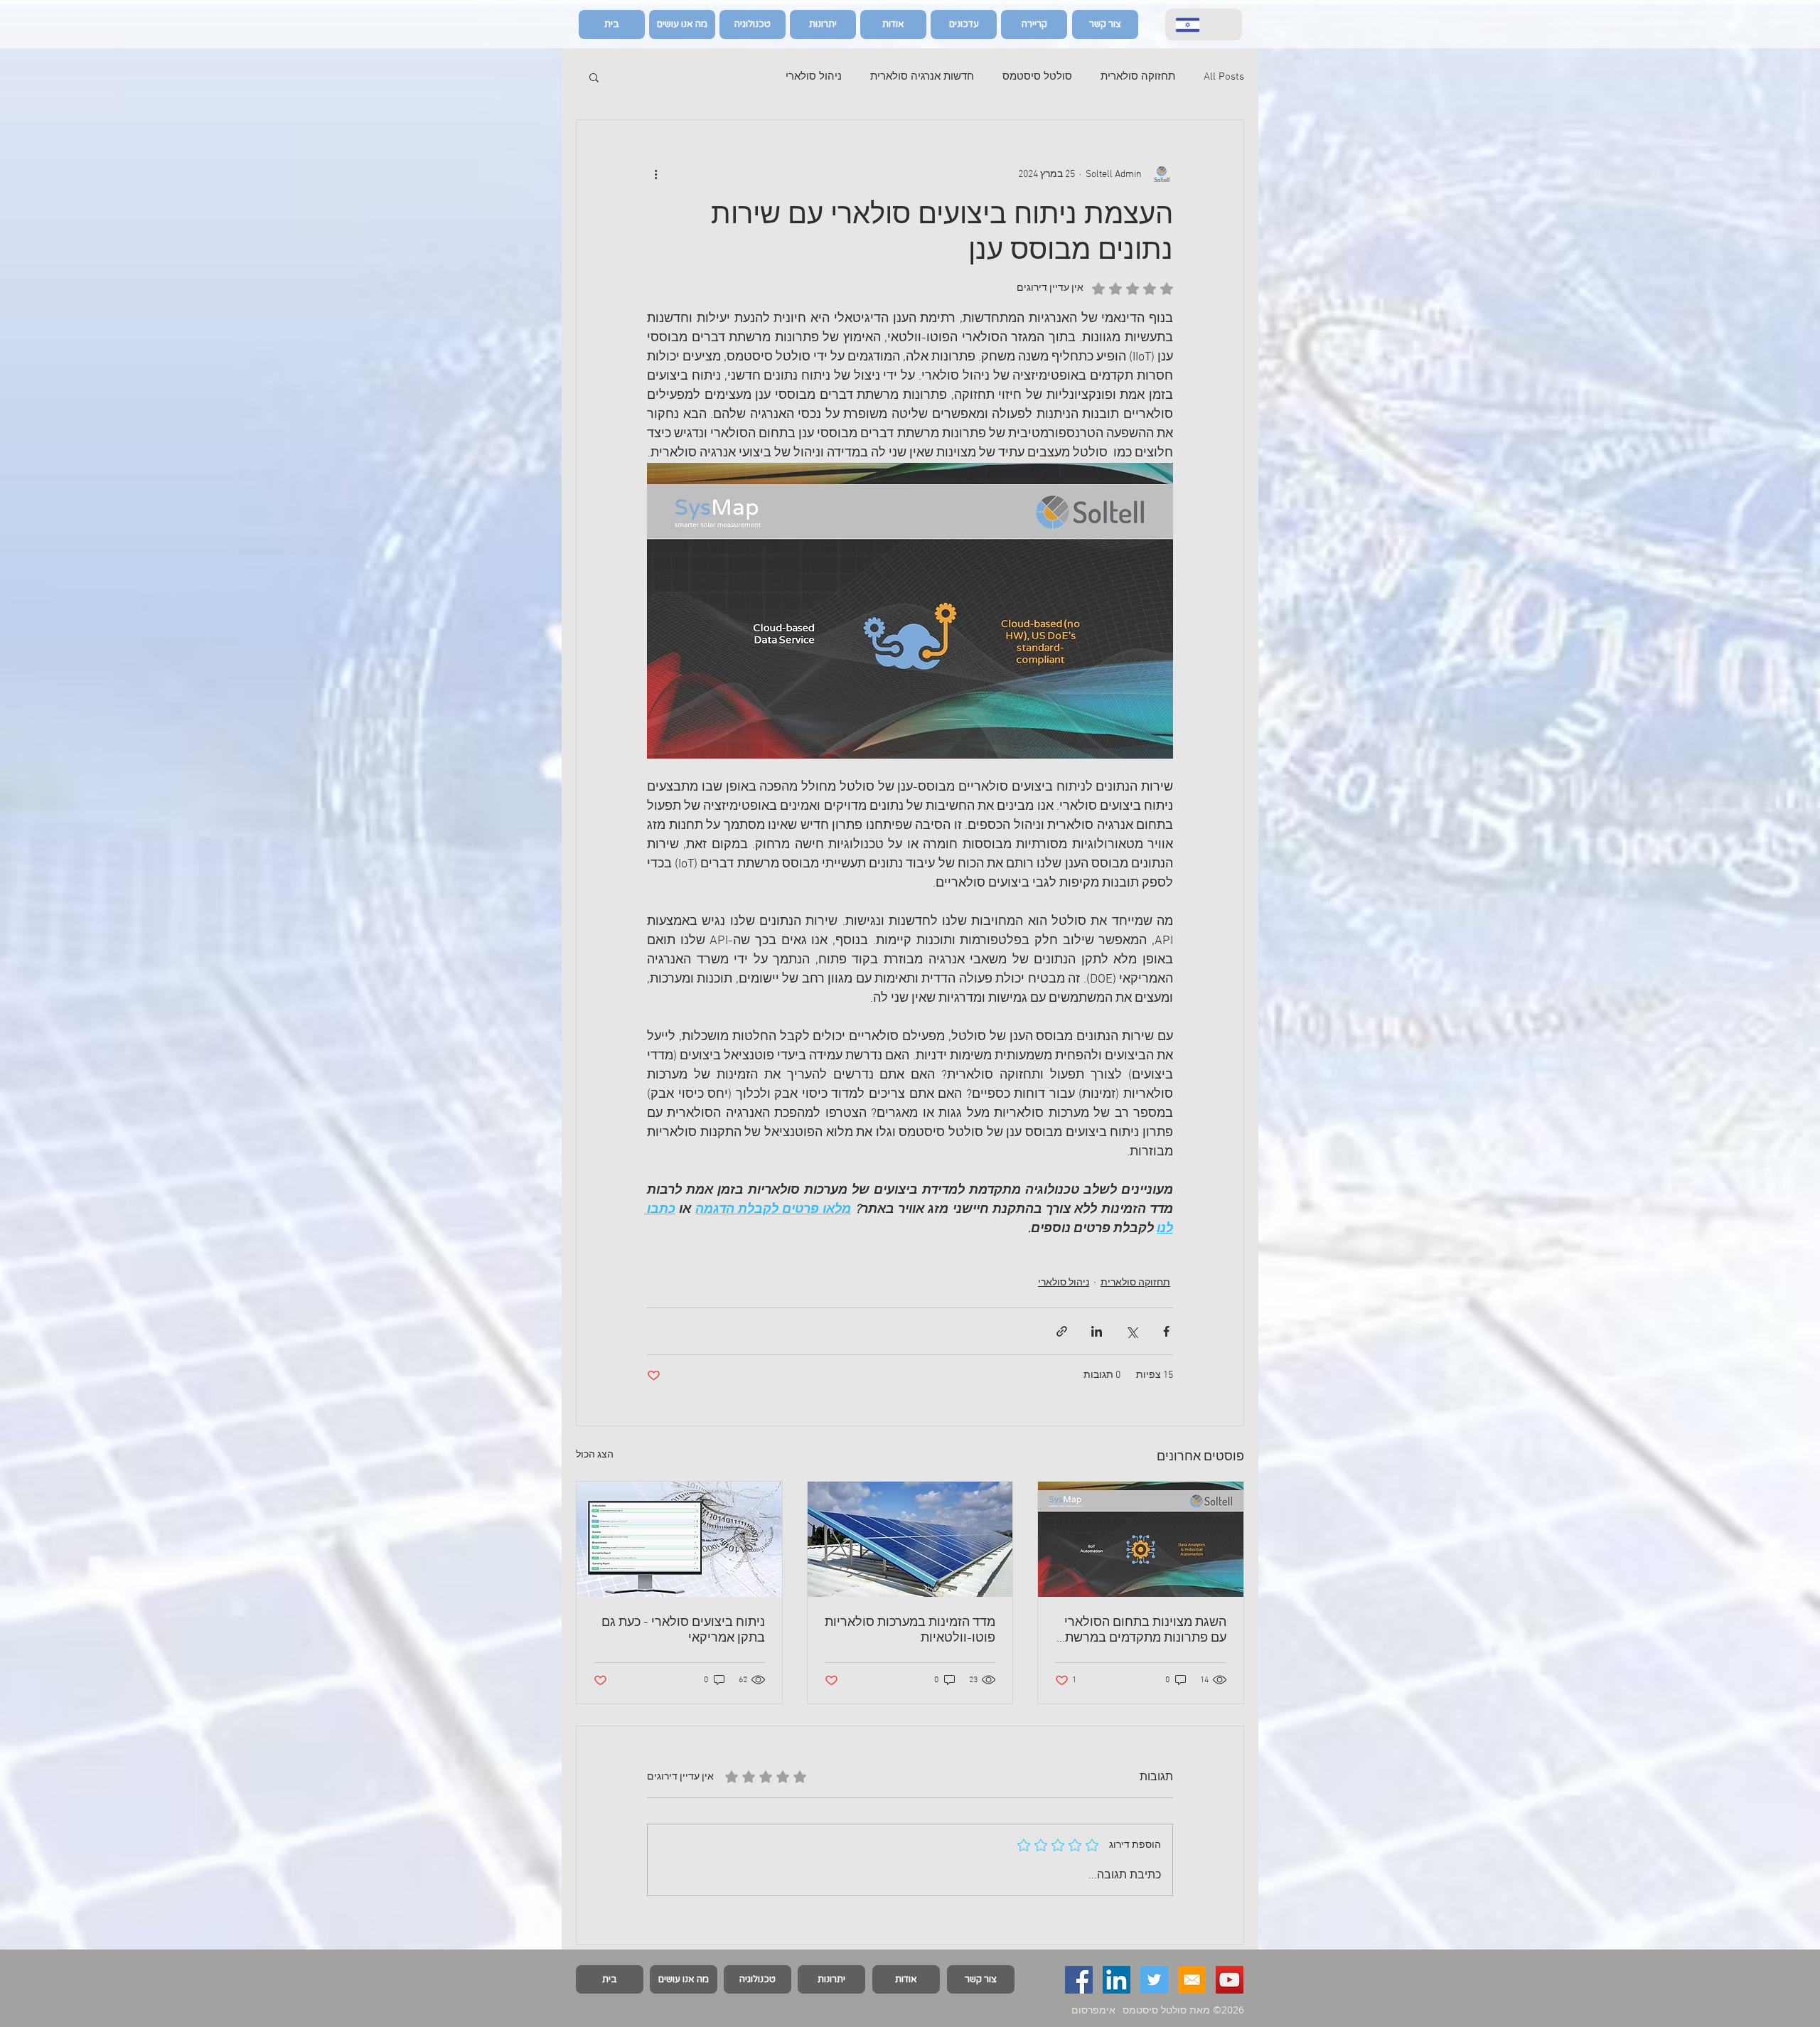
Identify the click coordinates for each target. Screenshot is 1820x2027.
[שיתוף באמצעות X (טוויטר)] (1131, 1331)
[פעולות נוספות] (655, 174)
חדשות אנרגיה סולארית (922, 77)
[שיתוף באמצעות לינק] (1062, 1331)
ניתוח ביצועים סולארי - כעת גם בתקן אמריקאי (683, 1631)
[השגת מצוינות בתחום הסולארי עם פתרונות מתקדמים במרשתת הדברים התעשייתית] (1141, 1539)
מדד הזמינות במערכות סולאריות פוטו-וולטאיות (910, 1631)
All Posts (1224, 77)
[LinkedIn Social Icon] (1117, 1980)
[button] (594, 77)
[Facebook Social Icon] (1079, 1980)
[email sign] (1192, 1980)
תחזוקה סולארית (1138, 77)
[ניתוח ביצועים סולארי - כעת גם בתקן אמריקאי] (679, 1539)
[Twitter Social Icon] (1154, 1980)
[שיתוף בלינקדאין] (1097, 1331)
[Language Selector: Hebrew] (1204, 25)
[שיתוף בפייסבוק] (1166, 1331)
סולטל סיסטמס (1037, 77)
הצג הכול (595, 1455)
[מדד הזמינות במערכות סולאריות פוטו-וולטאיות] (910, 1539)
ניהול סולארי (814, 77)
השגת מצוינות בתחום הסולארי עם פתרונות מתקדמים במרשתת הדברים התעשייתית (1141, 1631)
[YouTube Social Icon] (1230, 1980)
